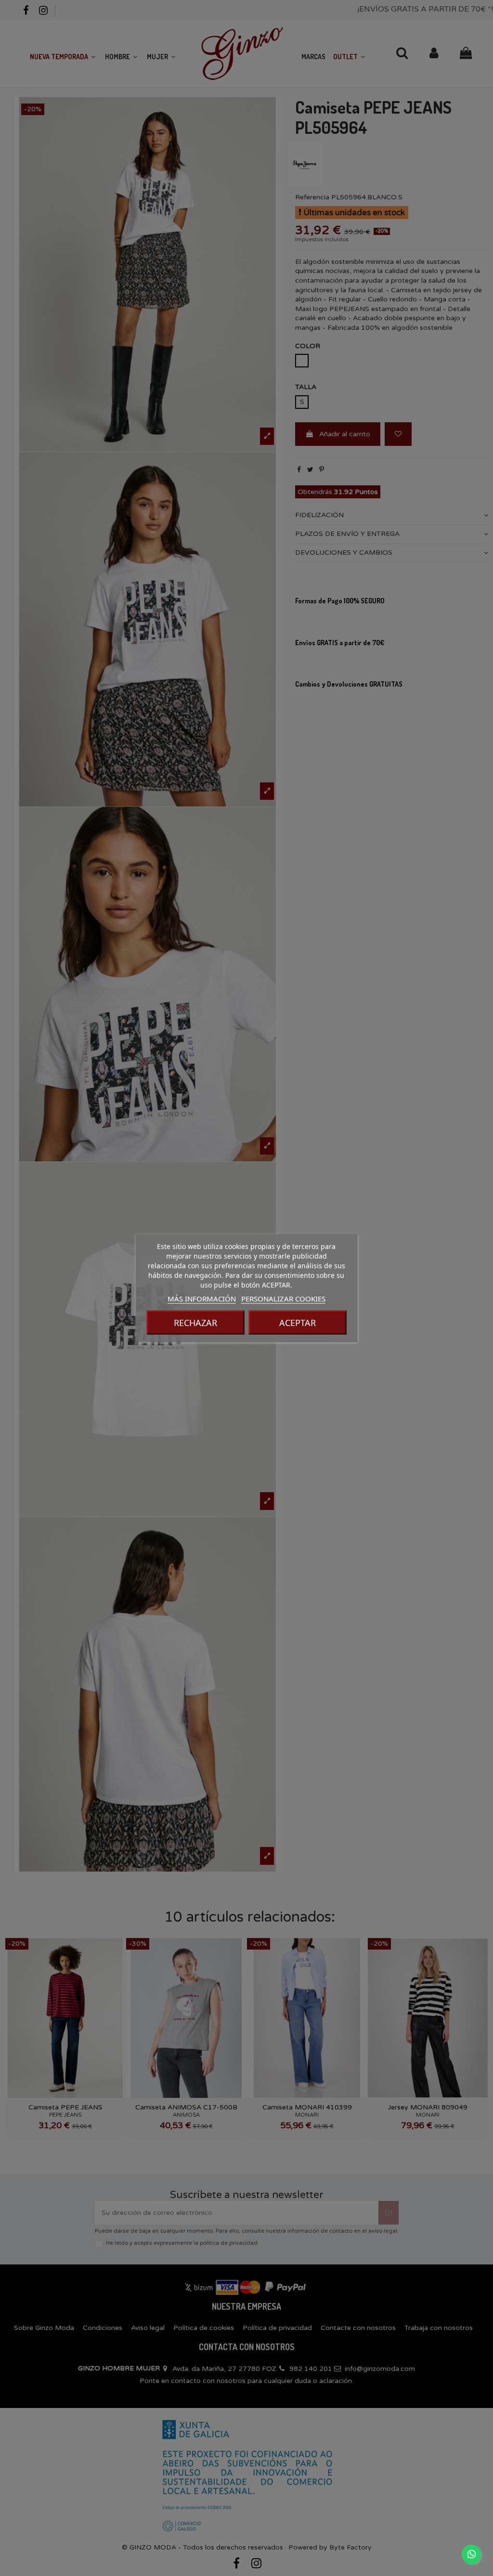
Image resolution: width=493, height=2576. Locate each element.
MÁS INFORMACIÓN (202, 1299)
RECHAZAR (195, 1323)
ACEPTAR (298, 1323)
